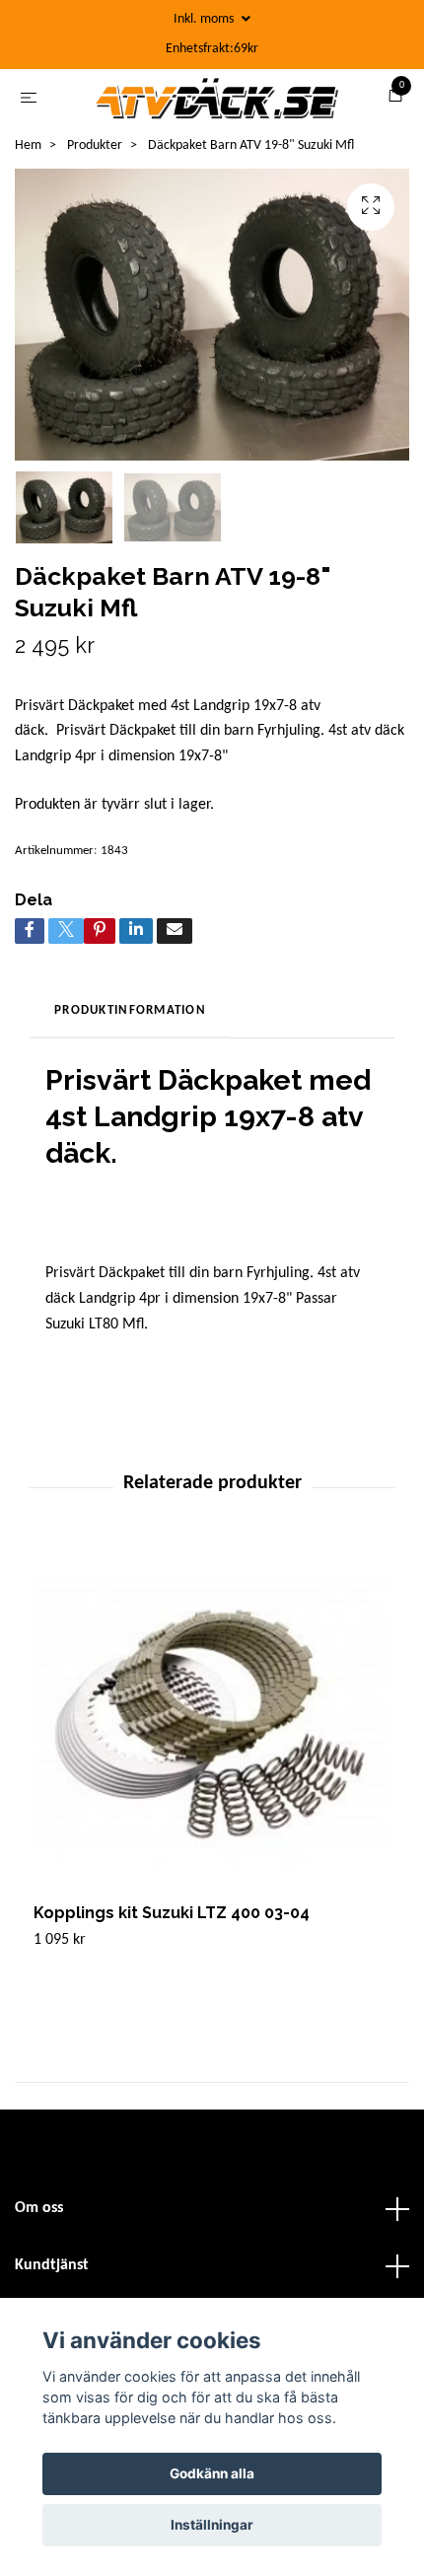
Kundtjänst (52, 2272)
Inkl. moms (205, 19)
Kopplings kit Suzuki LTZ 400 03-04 (172, 1920)
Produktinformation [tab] (130, 1017)
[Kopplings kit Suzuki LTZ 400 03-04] (212, 1732)
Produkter (95, 152)
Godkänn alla (212, 2473)
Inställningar (212, 2525)
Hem (28, 152)
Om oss (39, 2215)
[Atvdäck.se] (216, 102)
